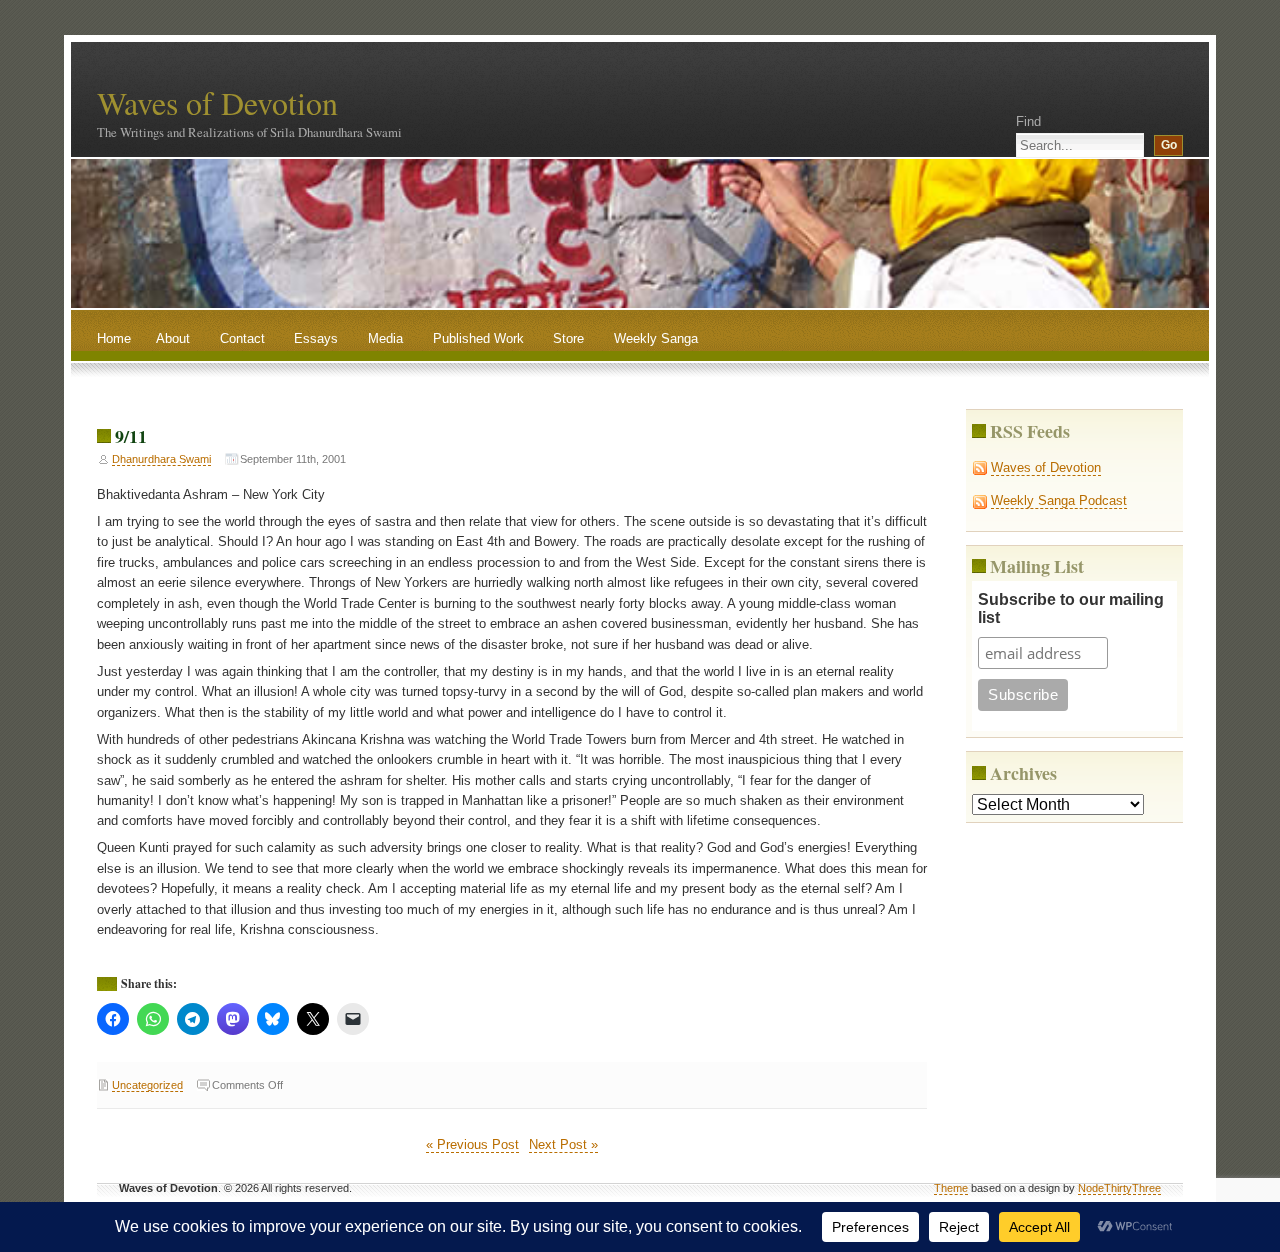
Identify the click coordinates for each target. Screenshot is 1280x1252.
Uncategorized (147, 1085)
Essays (316, 338)
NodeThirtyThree (1119, 1188)
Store (568, 338)
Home (114, 338)
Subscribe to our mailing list (1071, 608)
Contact (242, 338)
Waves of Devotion (217, 102)
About (173, 338)
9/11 (131, 436)
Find (1028, 121)
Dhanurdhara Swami (161, 459)
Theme (951, 1188)
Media (385, 338)
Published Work (478, 338)
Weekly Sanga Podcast (1059, 500)
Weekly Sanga (656, 338)
